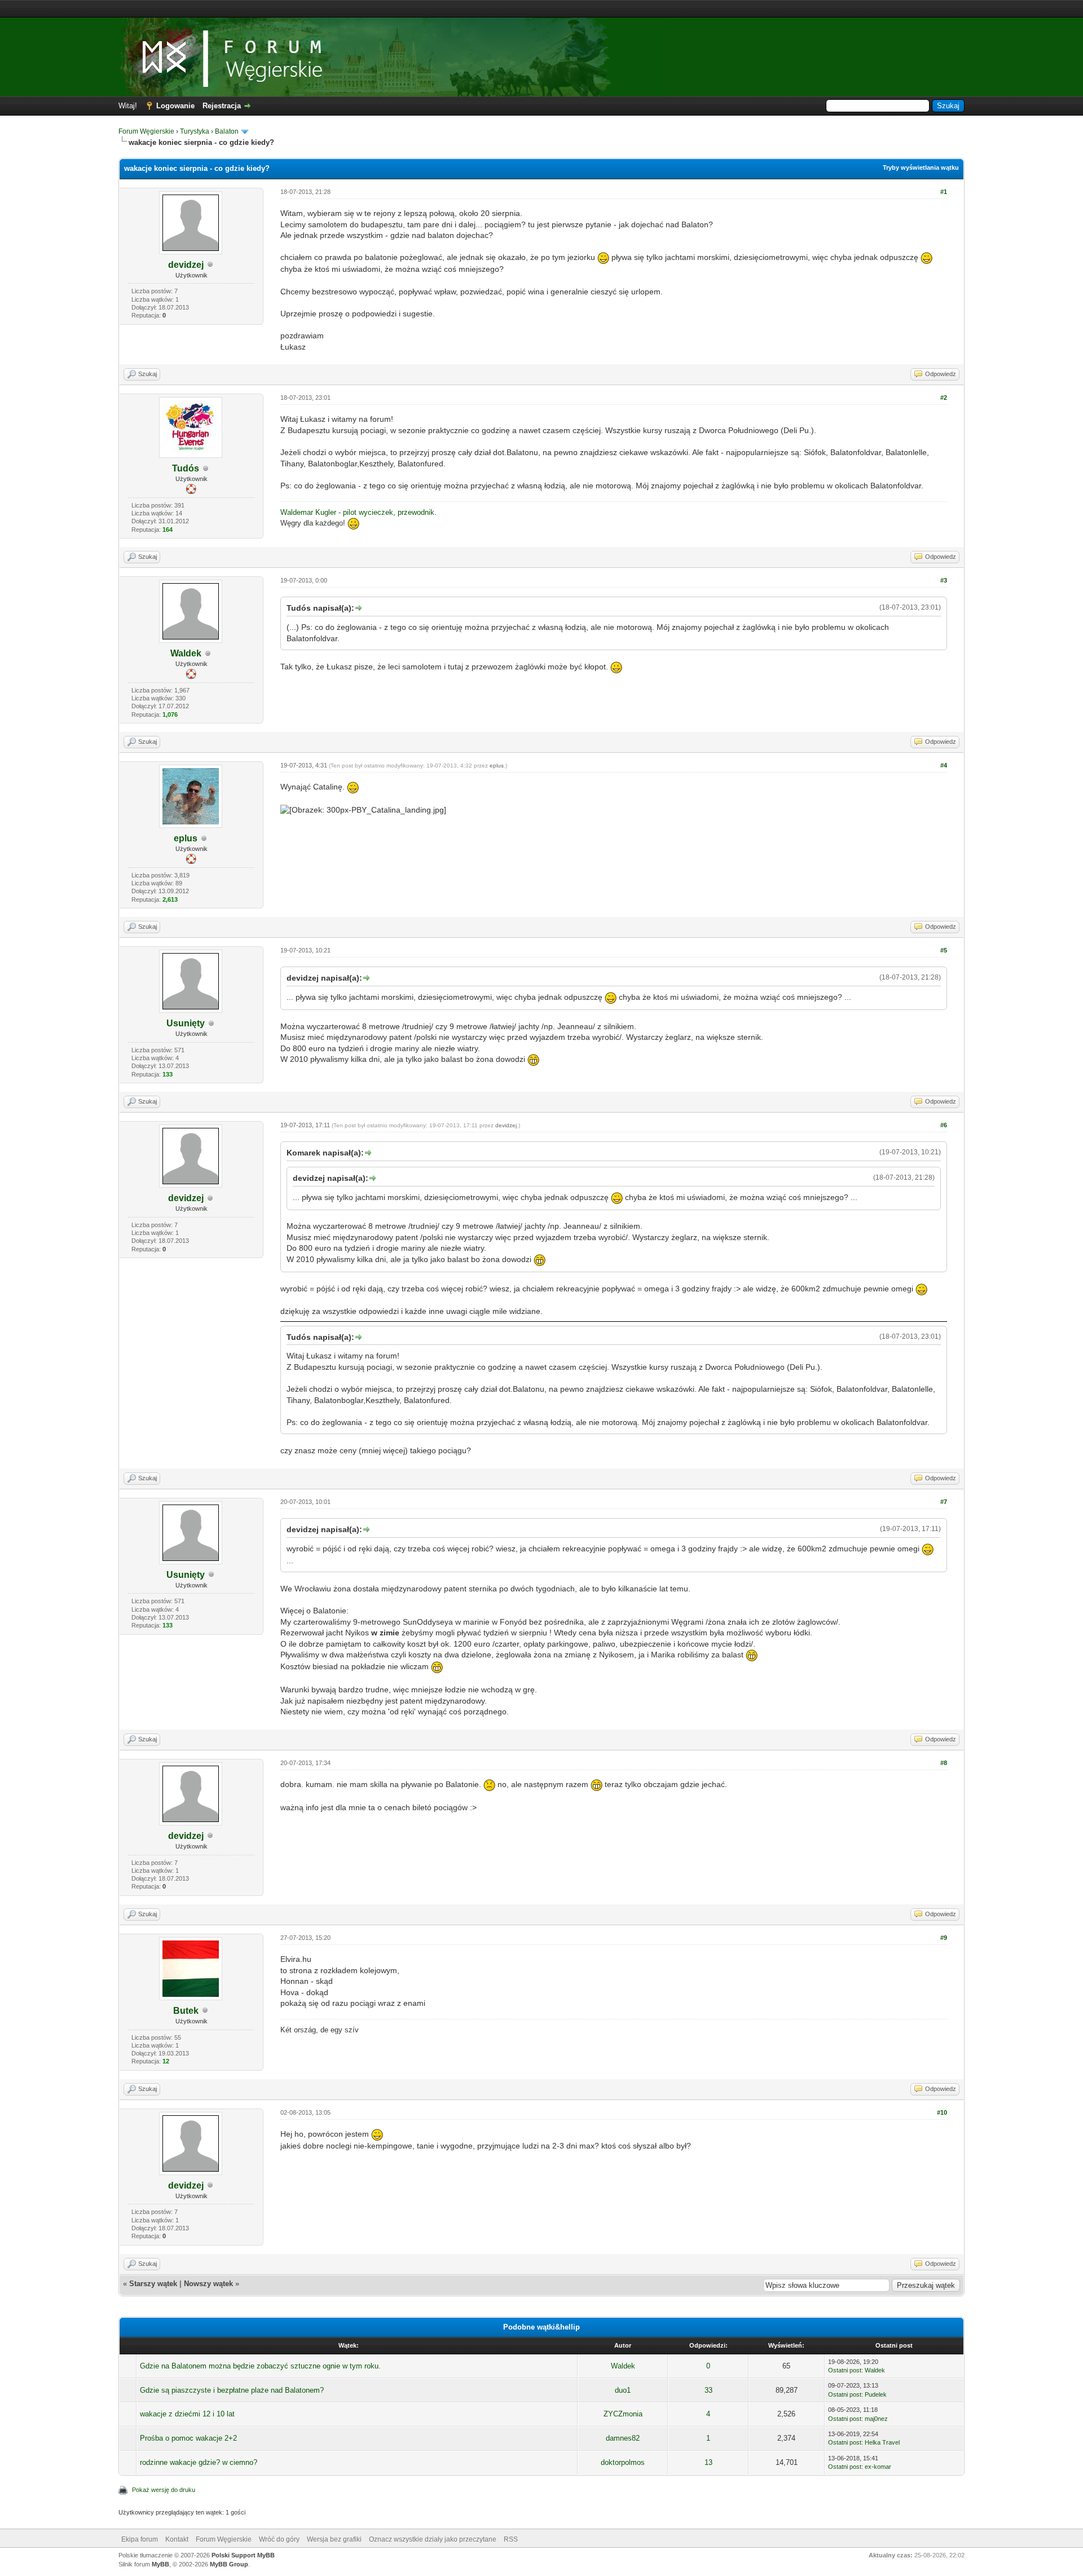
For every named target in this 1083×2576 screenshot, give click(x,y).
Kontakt (177, 2539)
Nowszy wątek (208, 2284)
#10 (942, 2112)
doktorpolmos (623, 2462)
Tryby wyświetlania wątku (921, 167)
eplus (186, 838)
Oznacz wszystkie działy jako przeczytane (433, 2539)
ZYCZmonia (623, 2414)
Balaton (227, 131)
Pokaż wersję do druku (164, 2490)
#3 (944, 580)
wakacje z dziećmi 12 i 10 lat (187, 2414)
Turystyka (195, 131)
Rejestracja (222, 106)
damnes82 (623, 2438)
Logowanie (175, 106)
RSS (511, 2539)
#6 (944, 1125)
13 (708, 2462)
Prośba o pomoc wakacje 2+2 (188, 2438)
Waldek (186, 653)
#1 (944, 192)
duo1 (623, 2390)
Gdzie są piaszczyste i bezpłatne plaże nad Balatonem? (232, 2390)
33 (708, 2390)
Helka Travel (882, 2442)
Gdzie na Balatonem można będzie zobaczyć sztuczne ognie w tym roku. (260, 2366)
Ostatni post (845, 2370)
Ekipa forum (140, 2539)
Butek (186, 2011)
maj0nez (876, 2419)
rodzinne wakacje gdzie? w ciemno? (199, 2462)
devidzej (186, 265)
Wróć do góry (279, 2539)
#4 (944, 765)
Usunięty (186, 1023)
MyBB (160, 2564)
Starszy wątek (153, 2284)
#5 (944, 950)
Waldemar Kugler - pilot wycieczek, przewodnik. (358, 512)
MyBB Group (229, 2564)
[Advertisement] (541, 9)
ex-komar (878, 2467)
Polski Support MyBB (243, 2555)
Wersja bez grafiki (334, 2539)
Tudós (186, 468)
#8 (944, 1763)
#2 (944, 398)
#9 (944, 1938)
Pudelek (876, 2394)
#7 (944, 1502)
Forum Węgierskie (146, 131)
